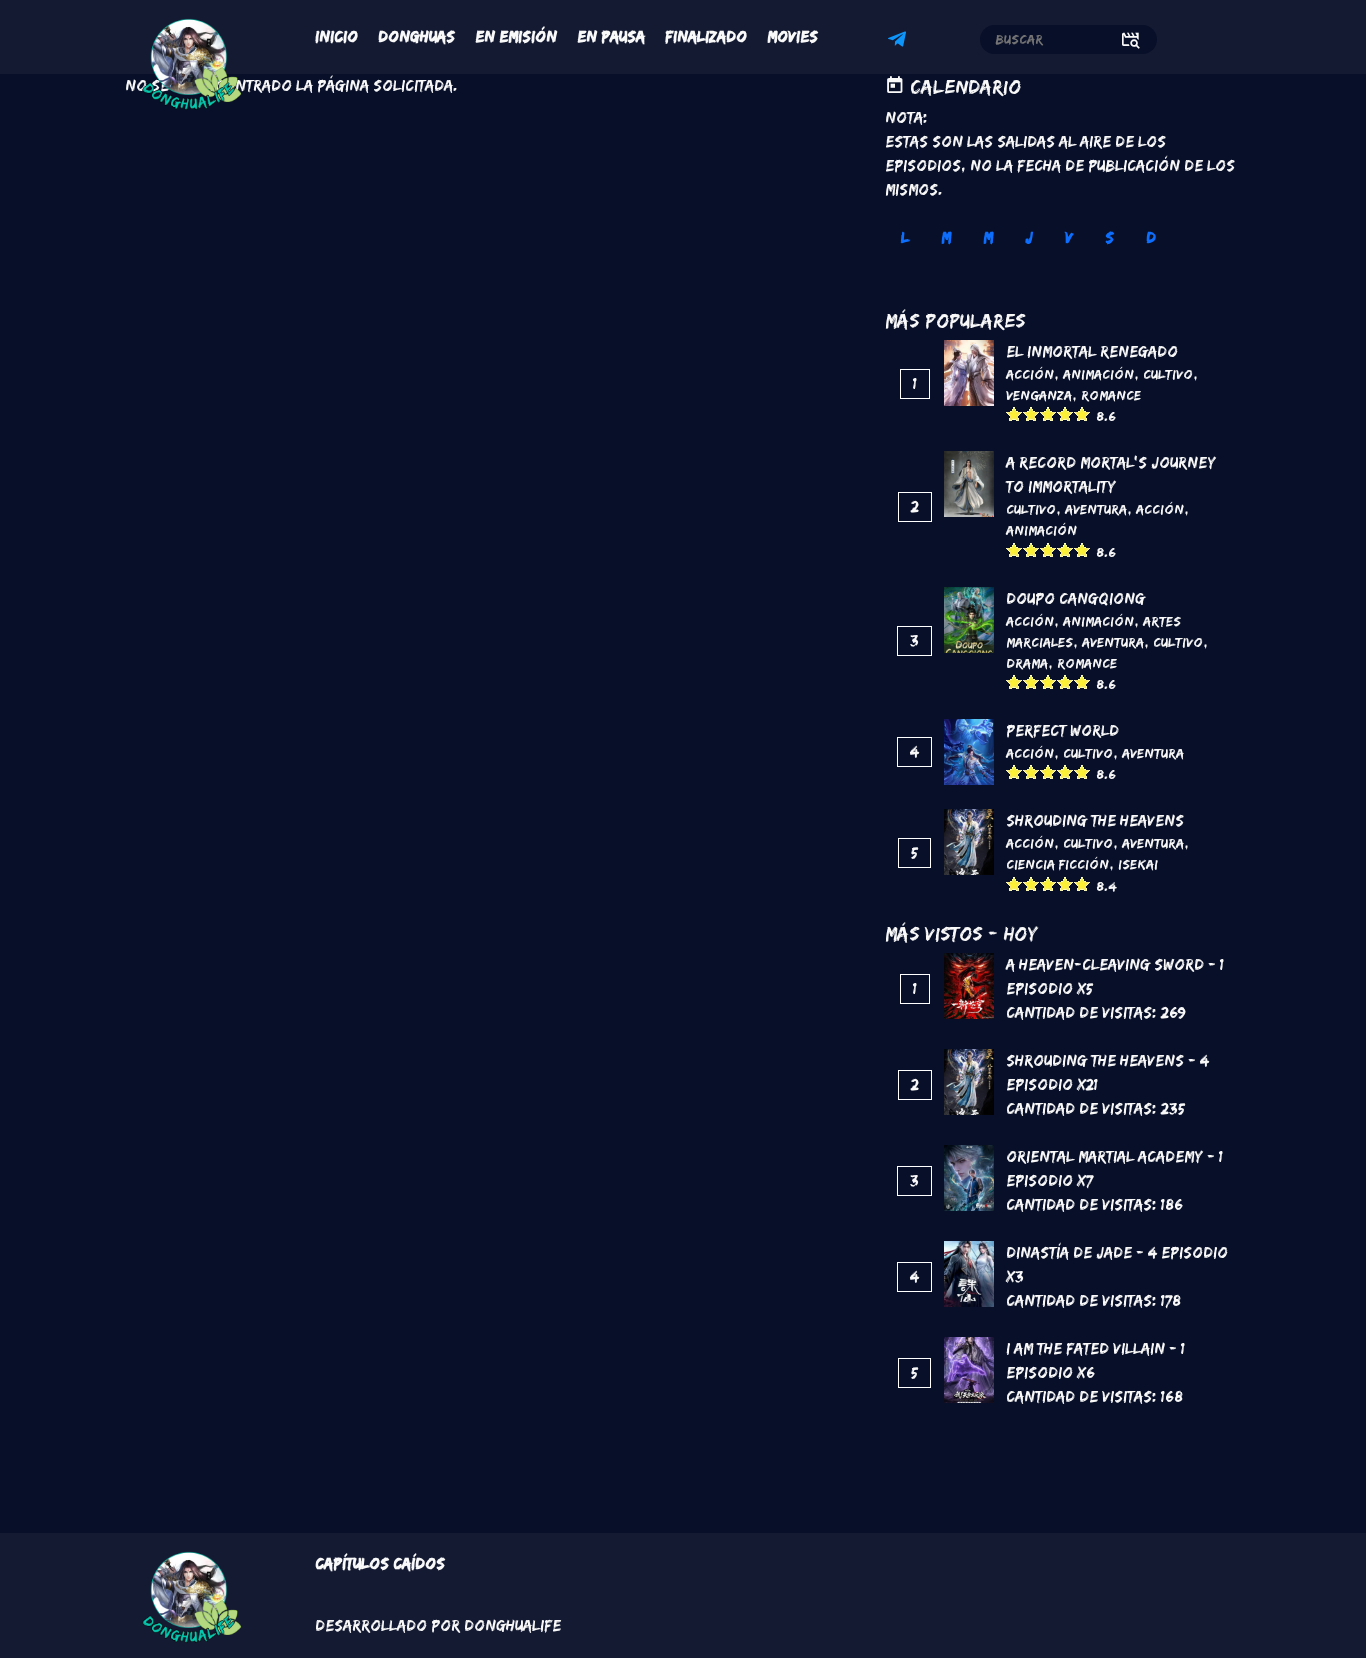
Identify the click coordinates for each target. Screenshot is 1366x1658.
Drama (1027, 663)
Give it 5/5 (1082, 413)
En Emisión (516, 36)
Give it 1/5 (1014, 413)
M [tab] (946, 237)
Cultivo (1168, 374)
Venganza (1039, 395)
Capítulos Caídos (380, 1563)
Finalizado (706, 36)
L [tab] (905, 237)
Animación (1098, 374)
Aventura (1096, 509)
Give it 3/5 (1048, 413)
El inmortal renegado (1092, 351)
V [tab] (1069, 237)
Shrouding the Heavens (1095, 820)
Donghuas (416, 36)
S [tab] (1109, 237)
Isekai (1138, 864)
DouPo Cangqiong (1075, 598)
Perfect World (1062, 730)
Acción (1030, 374)
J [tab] (1029, 237)
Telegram (900, 42)
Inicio (336, 36)
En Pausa (611, 36)
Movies (792, 36)
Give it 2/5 (1031, 413)
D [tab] (1151, 237)
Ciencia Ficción (1057, 864)
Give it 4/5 (1065, 413)
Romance (1111, 395)
